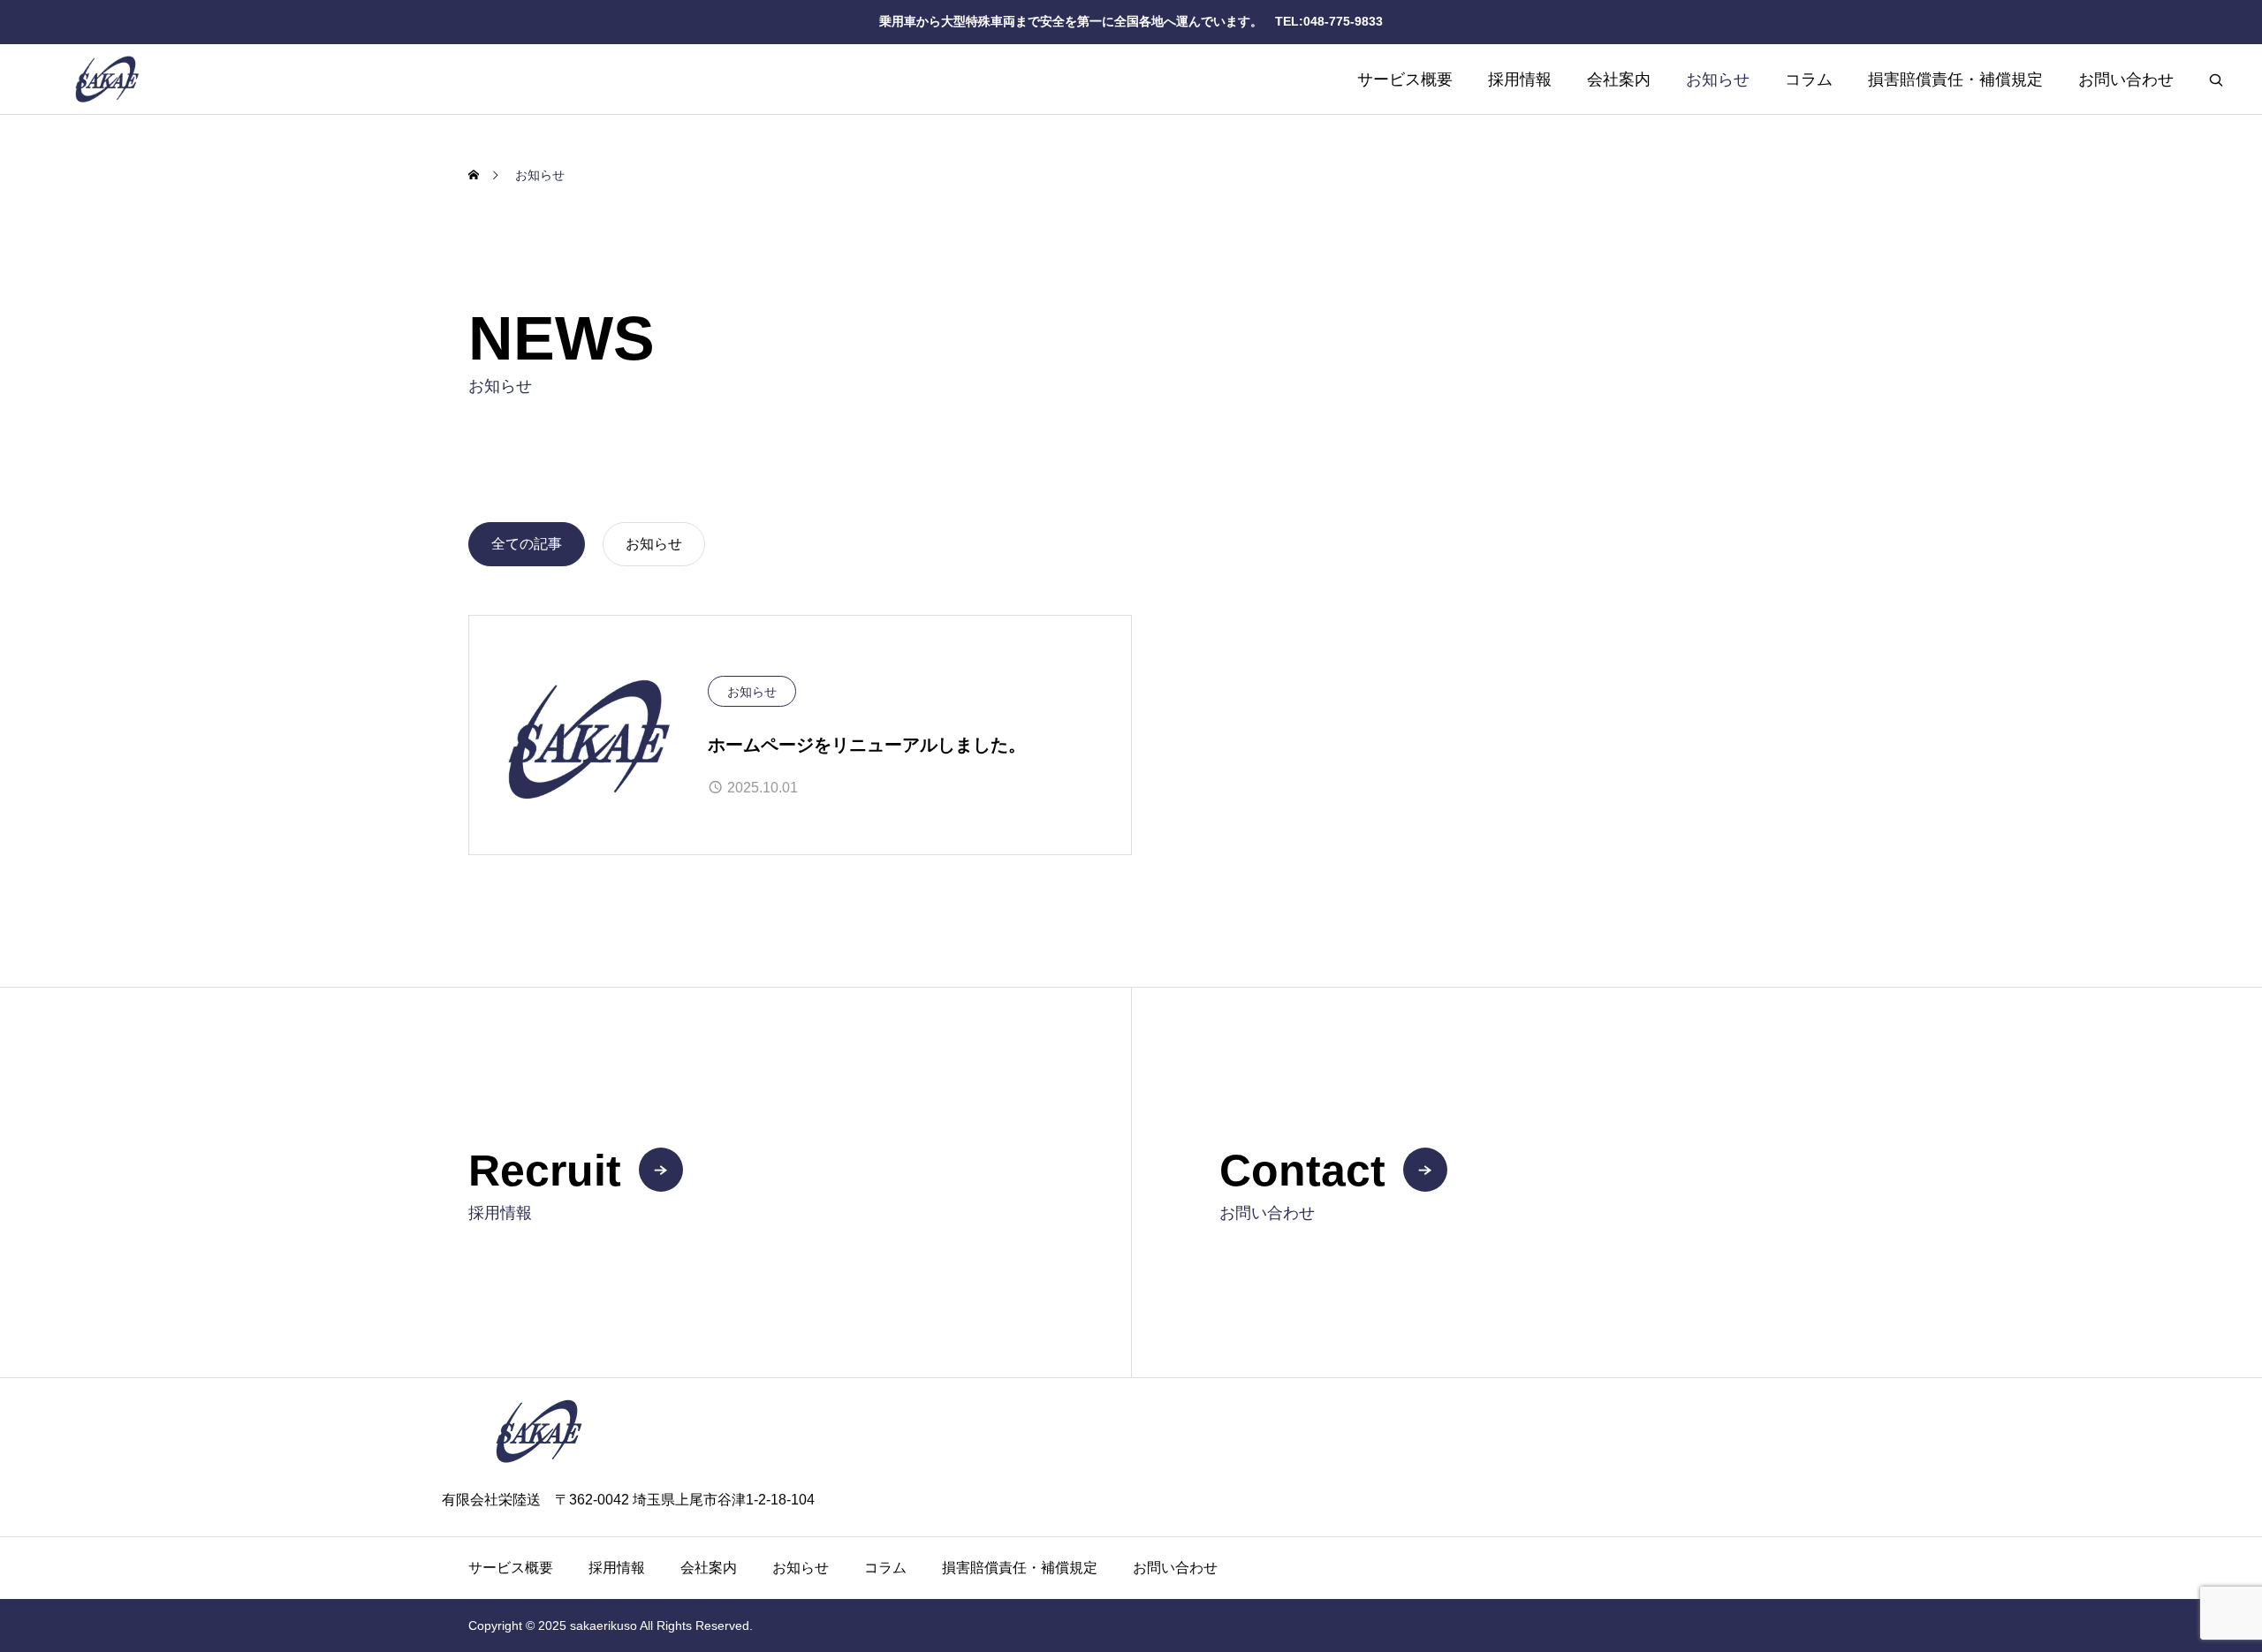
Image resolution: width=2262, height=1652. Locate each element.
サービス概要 (1405, 80)
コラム (1809, 80)
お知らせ (1718, 80)
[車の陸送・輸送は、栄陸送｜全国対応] (226, 79)
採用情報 (1520, 80)
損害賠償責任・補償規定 (1955, 80)
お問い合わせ (2126, 80)
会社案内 (1619, 80)
